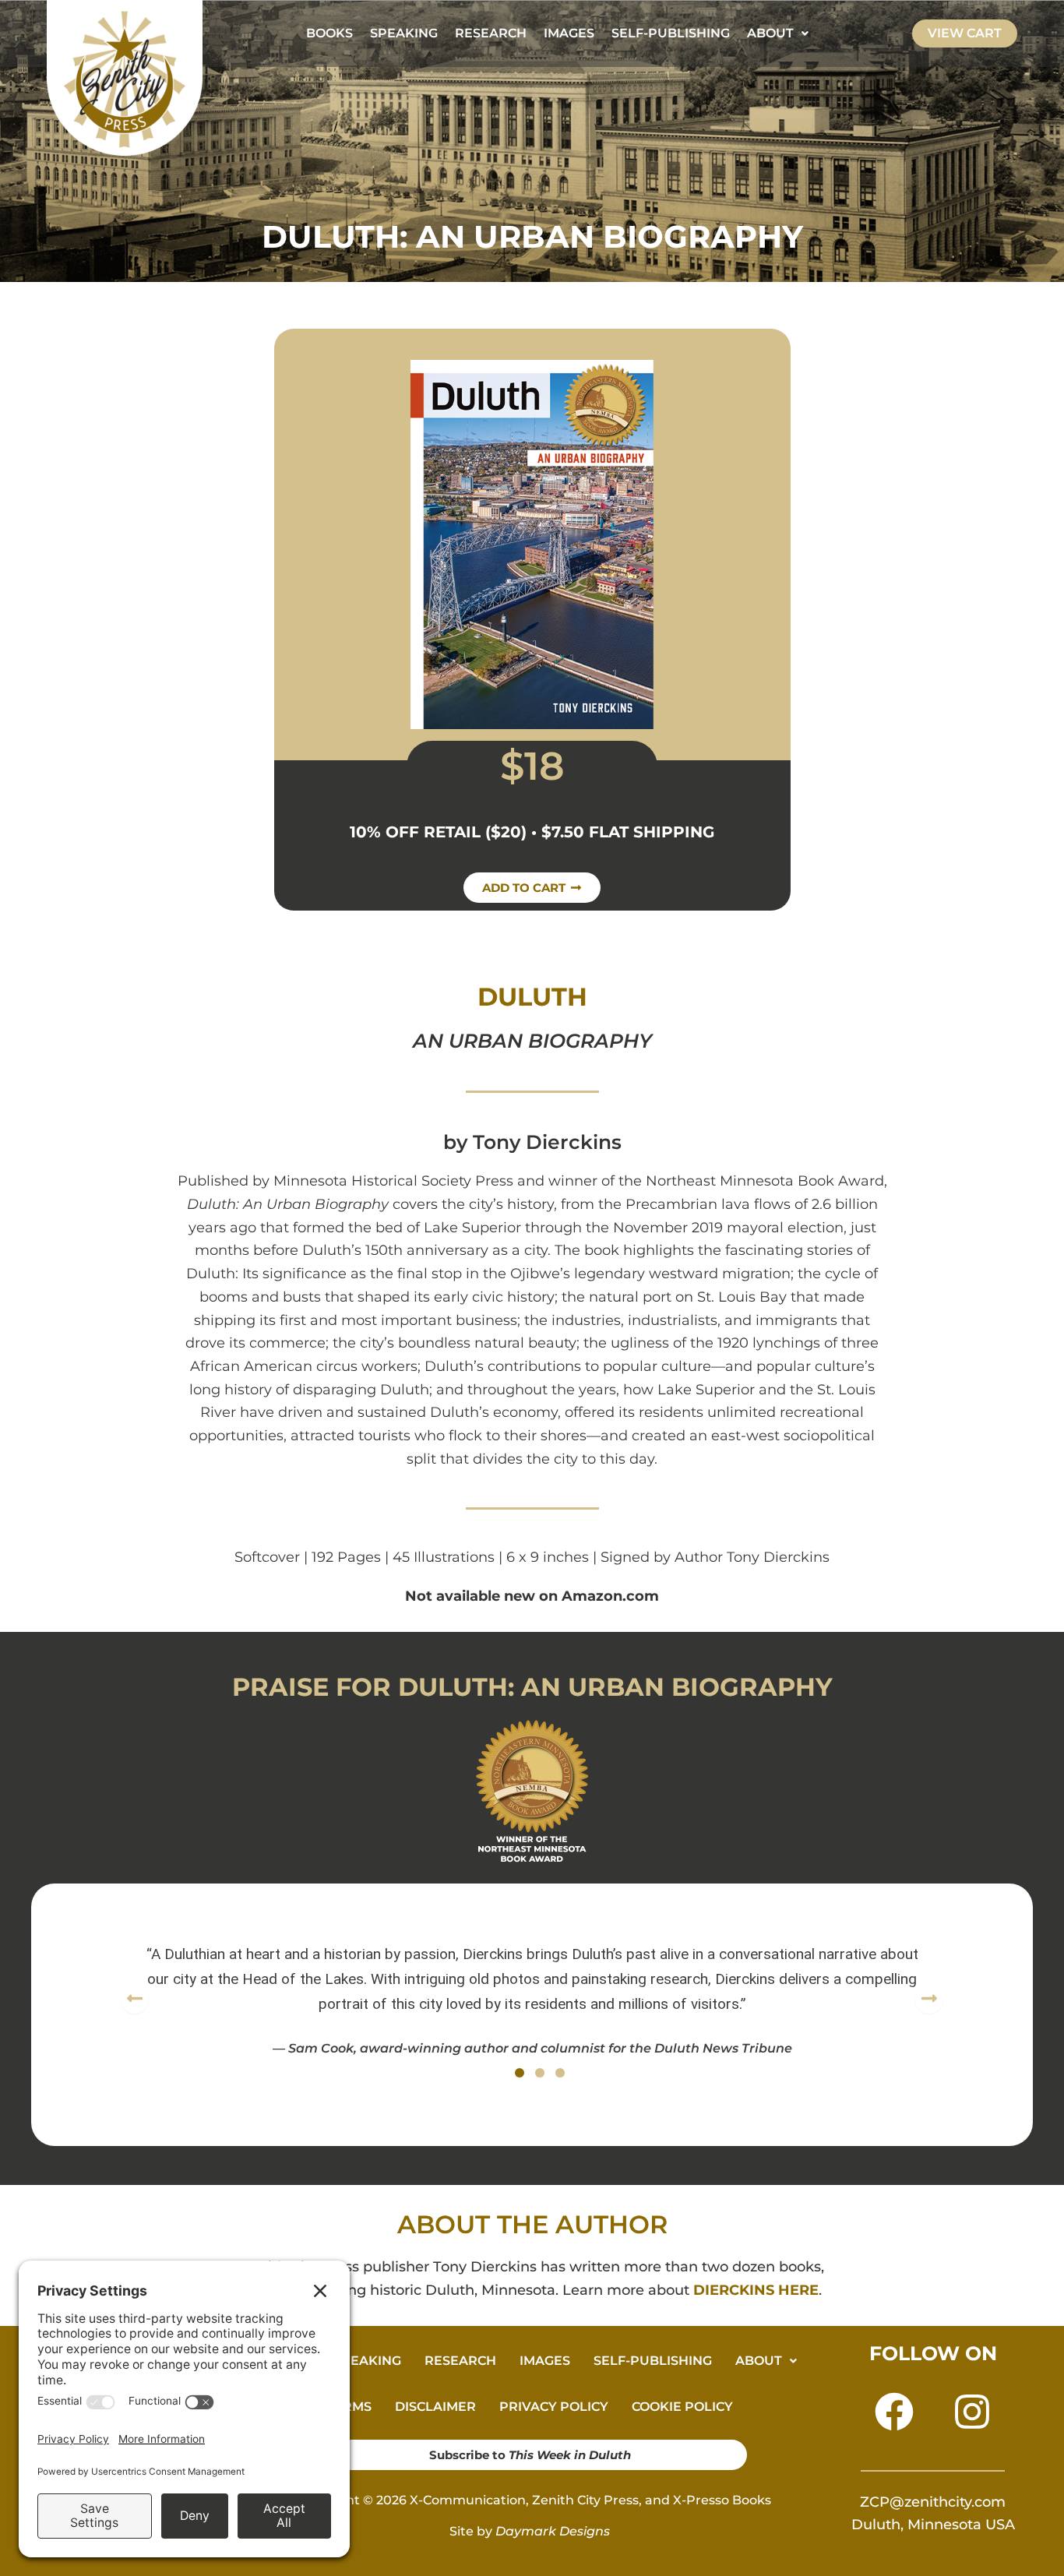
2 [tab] (540, 2073)
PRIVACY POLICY (554, 2407)
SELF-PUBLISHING (671, 33)
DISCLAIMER (435, 2407)
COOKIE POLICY (682, 2407)
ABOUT (770, 33)
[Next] (929, 2000)
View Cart (965, 33)
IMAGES (569, 33)
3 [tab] (560, 2073)
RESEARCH (491, 33)
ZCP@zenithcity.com (933, 2502)
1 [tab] (520, 2073)
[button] (778, 33)
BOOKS (329, 33)
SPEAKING (404, 33)
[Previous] (135, 2000)
